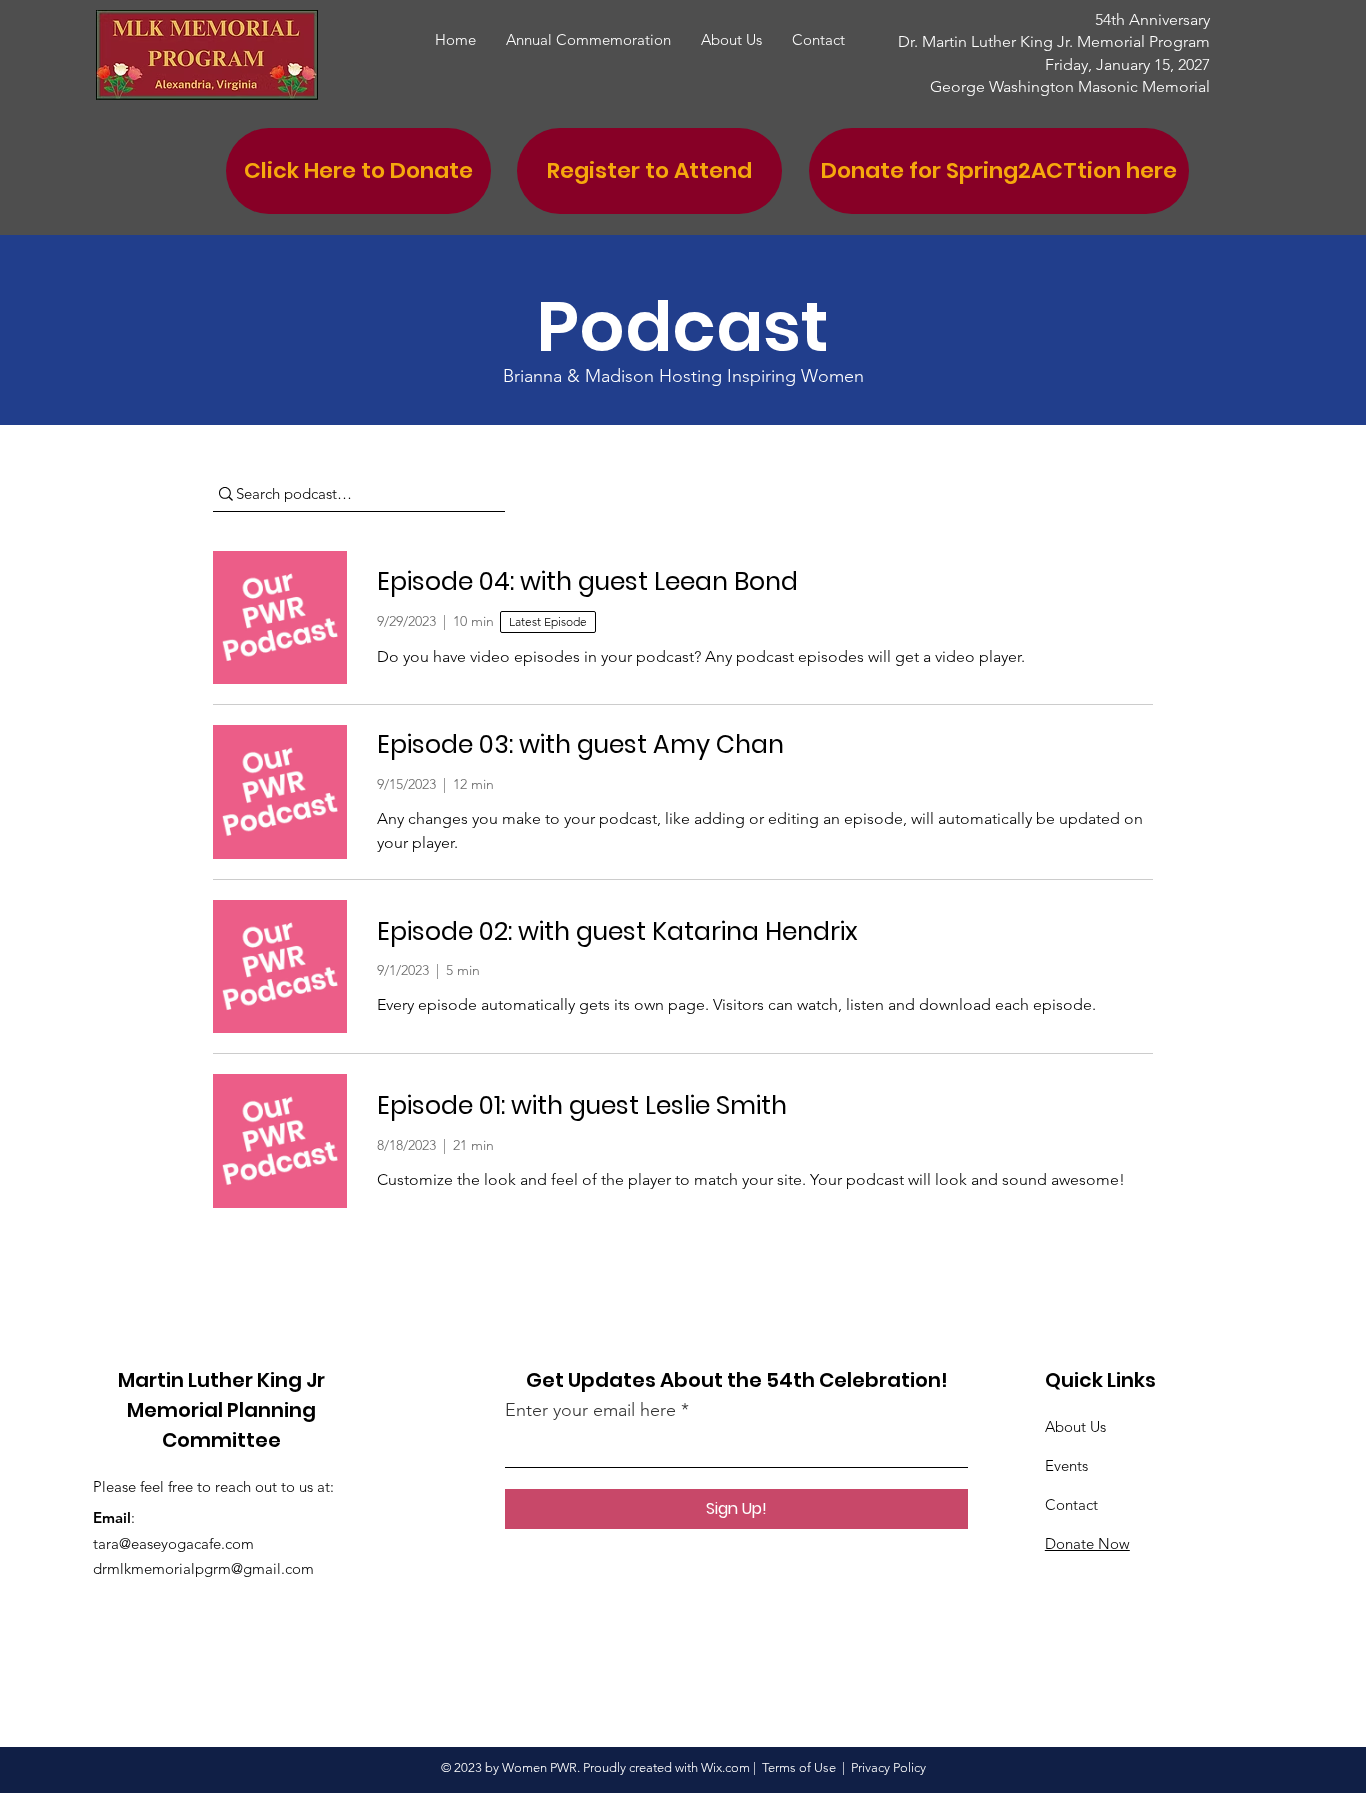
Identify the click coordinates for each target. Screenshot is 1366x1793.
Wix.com (725, 1767)
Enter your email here (590, 1410)
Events (1066, 1465)
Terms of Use (799, 1767)
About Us (1075, 1426)
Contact (1071, 1504)
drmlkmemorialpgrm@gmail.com (203, 1568)
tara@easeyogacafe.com (173, 1543)
